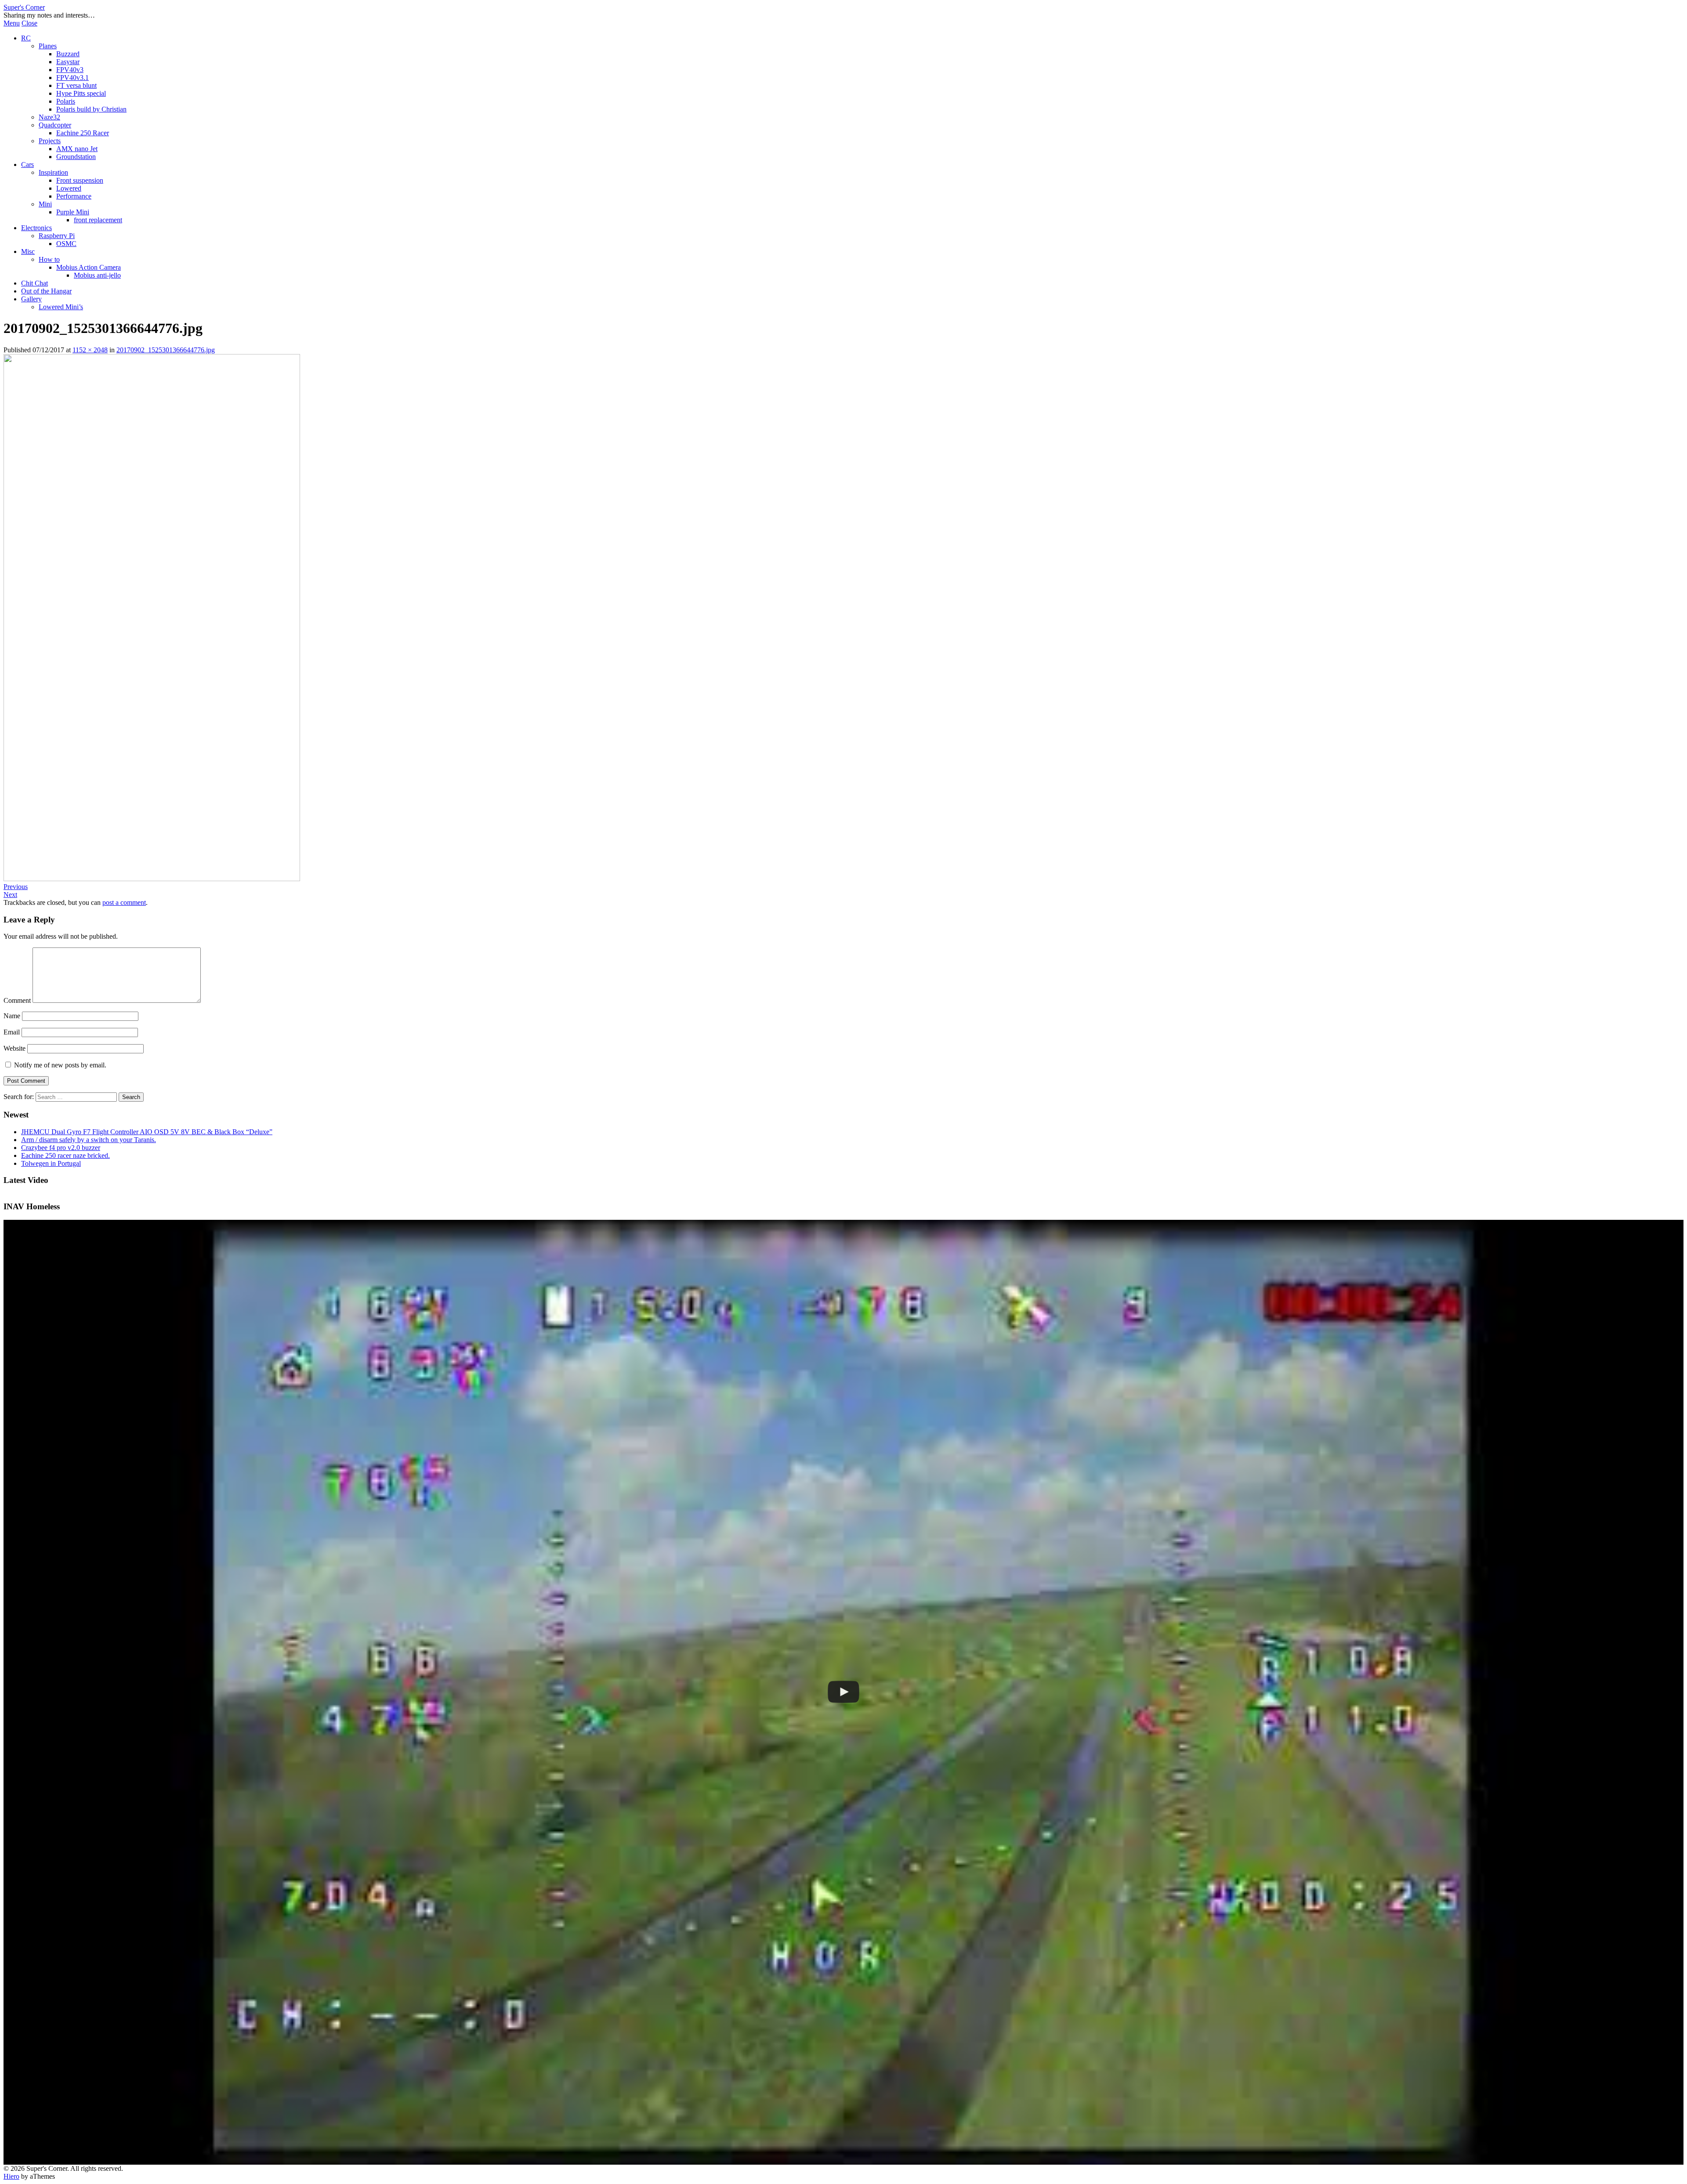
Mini (45, 204)
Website (14, 1048)
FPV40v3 (70, 70)
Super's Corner (24, 7)
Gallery (31, 299)
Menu (12, 23)
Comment (17, 1000)
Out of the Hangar (46, 291)
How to (49, 259)
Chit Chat (34, 283)
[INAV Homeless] (843, 1692)
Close (29, 23)
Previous (16, 887)
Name (12, 1016)
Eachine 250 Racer (83, 133)
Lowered (69, 188)
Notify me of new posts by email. (60, 1065)
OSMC (66, 244)
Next (10, 895)
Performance (74, 196)
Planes (48, 46)
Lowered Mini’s (61, 307)
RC (26, 38)
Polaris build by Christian (91, 109)
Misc (28, 251)
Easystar (68, 62)
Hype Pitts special (81, 93)
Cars (27, 165)
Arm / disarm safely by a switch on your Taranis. (89, 1140)
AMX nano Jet (77, 149)
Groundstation (76, 157)
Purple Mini (73, 212)
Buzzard (68, 54)
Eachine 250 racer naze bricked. (65, 1155)
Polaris (66, 101)
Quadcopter (55, 125)
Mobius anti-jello (97, 275)
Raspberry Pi (57, 236)
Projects (50, 141)
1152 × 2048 (90, 350)
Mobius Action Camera (89, 267)
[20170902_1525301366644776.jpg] (152, 879)
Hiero (11, 2176)
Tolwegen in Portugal (51, 1163)
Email (12, 1032)
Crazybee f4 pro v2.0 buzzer (61, 1148)
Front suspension (80, 180)
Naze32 (49, 117)
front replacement (98, 220)
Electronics (36, 228)
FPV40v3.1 (72, 78)
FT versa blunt (76, 85)
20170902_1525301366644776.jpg (166, 350)
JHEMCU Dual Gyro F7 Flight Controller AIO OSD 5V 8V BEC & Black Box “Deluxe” (147, 1132)
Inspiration (53, 172)
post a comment (124, 902)
